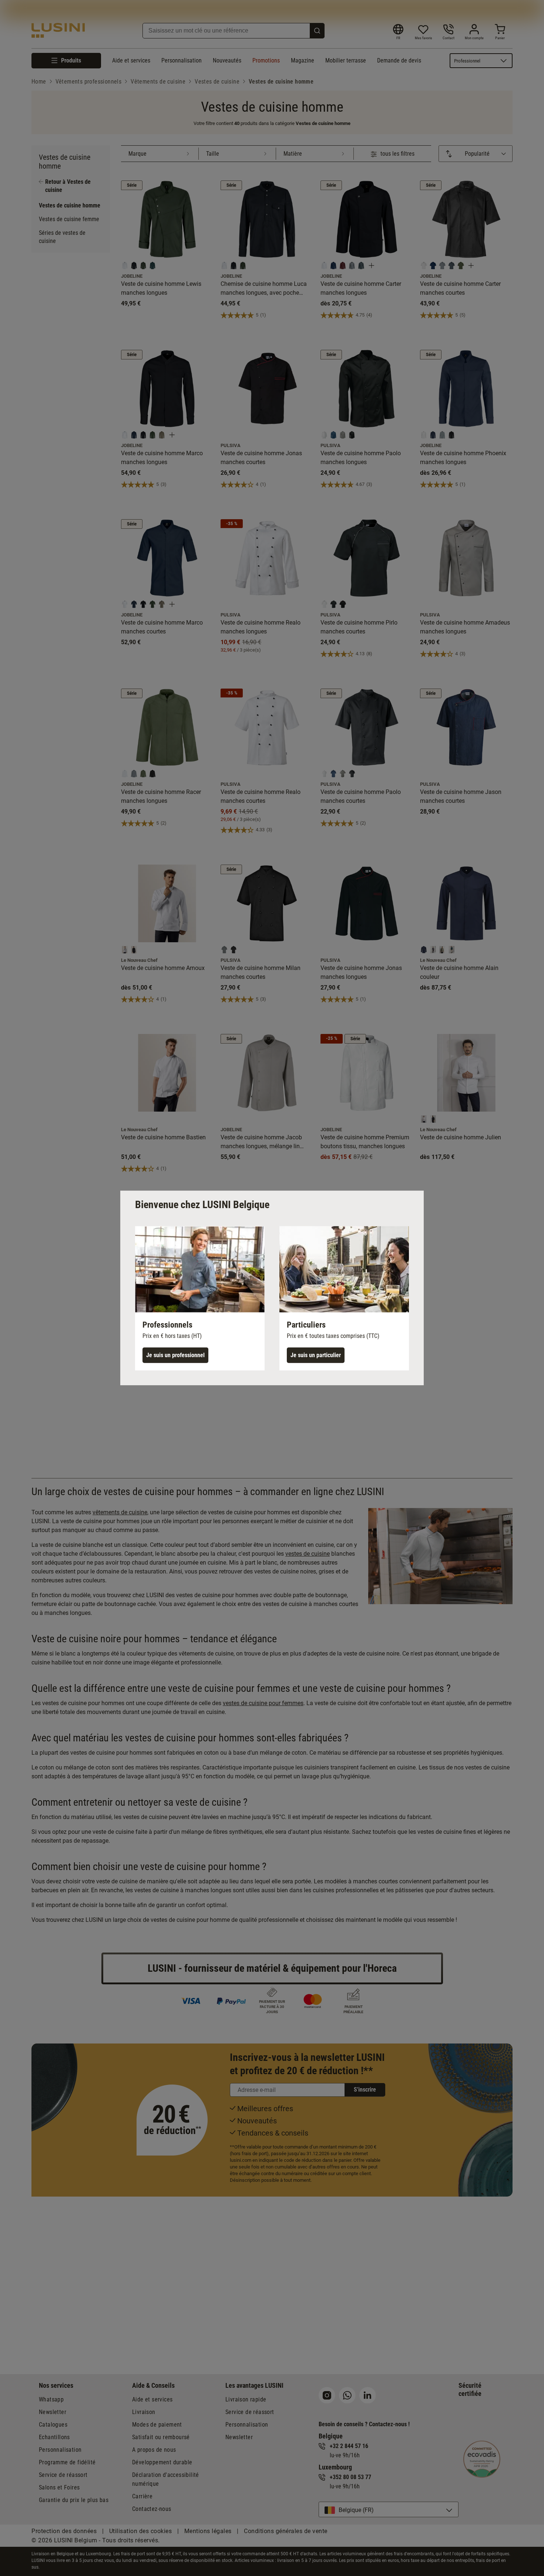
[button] (200, 1298)
